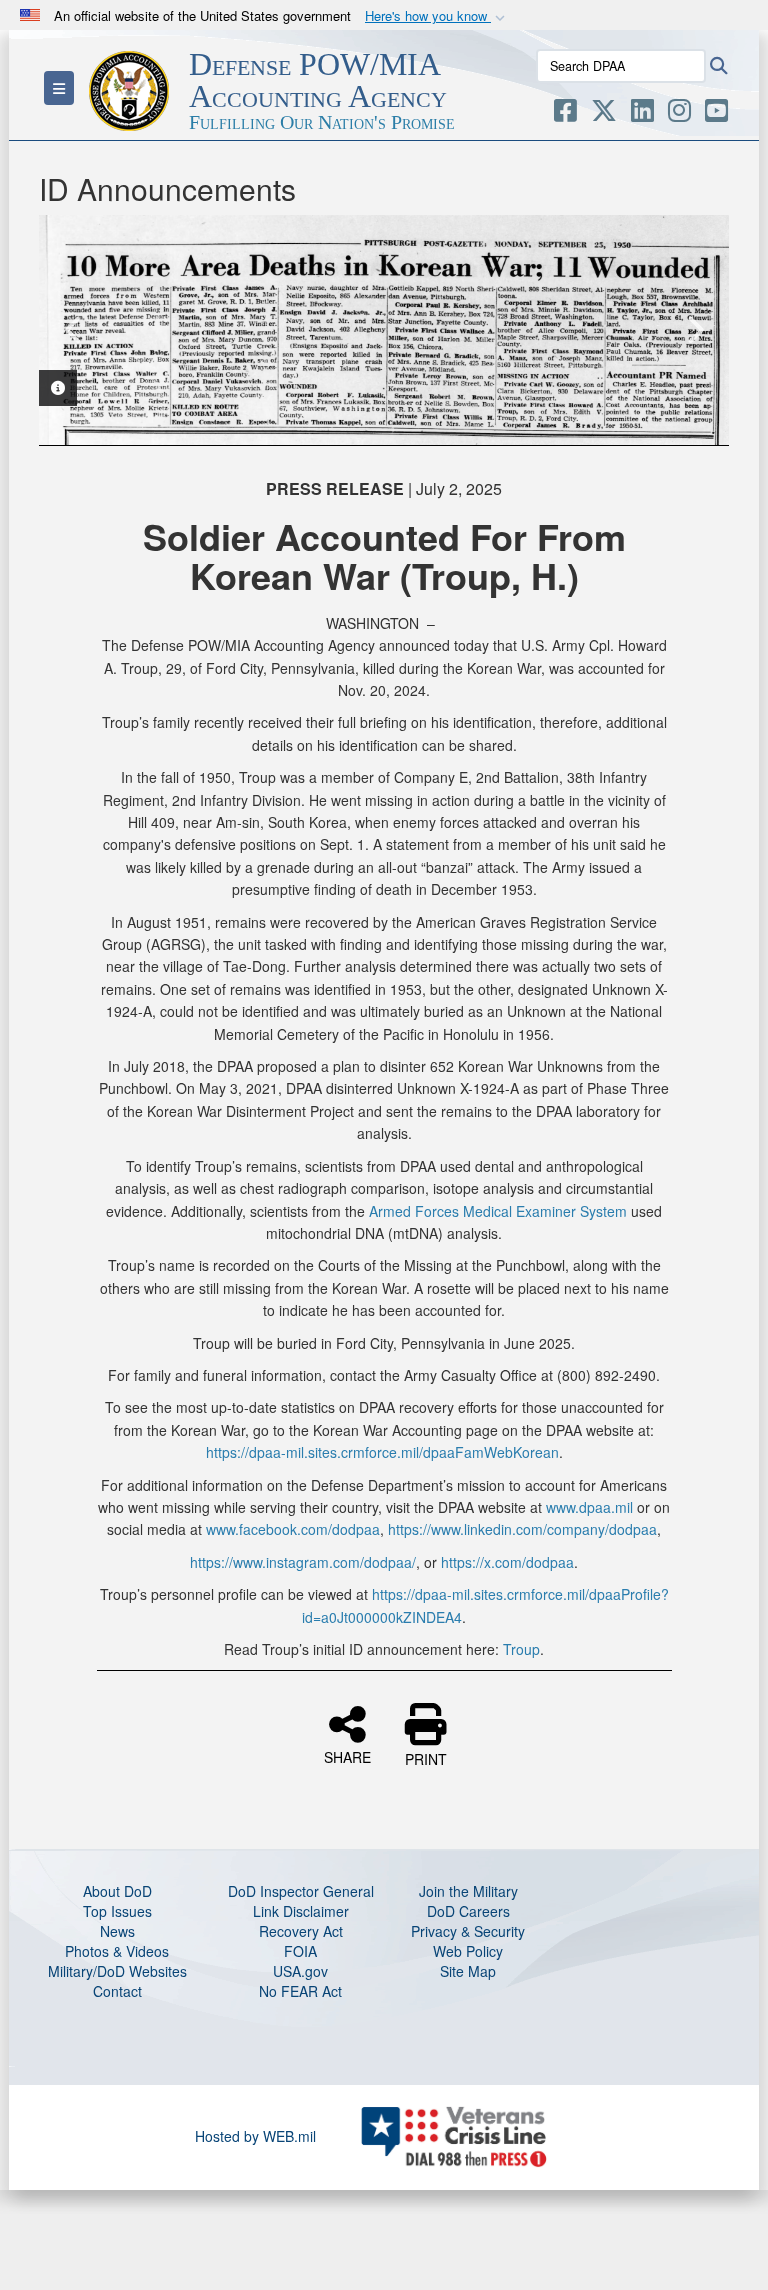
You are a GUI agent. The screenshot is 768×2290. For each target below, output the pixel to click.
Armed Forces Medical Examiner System (498, 1211)
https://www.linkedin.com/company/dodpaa (522, 1529)
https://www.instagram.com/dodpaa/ (303, 1562)
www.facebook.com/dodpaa (293, 1529)
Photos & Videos (117, 1951)
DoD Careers (468, 1911)
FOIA (300, 1951)
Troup (521, 1649)
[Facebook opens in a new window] (565, 114)
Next (694, 330)
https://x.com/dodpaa (507, 1562)
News (117, 1931)
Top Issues (117, 1911)
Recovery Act (301, 1931)
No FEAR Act (300, 1991)
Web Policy (468, 1951)
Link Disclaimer (301, 1911)
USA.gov (300, 1971)
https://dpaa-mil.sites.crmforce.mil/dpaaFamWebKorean (382, 1452)
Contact (117, 1991)
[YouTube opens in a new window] (716, 114)
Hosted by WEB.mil (255, 2136)
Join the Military (468, 1891)
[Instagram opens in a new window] (679, 114)
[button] (437, 16)
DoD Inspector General (301, 1891)
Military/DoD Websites (117, 1971)
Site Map (468, 1971)
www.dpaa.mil (589, 1507)
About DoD (117, 1891)
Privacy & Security (468, 1931)
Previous (74, 330)
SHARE (347, 1756)
